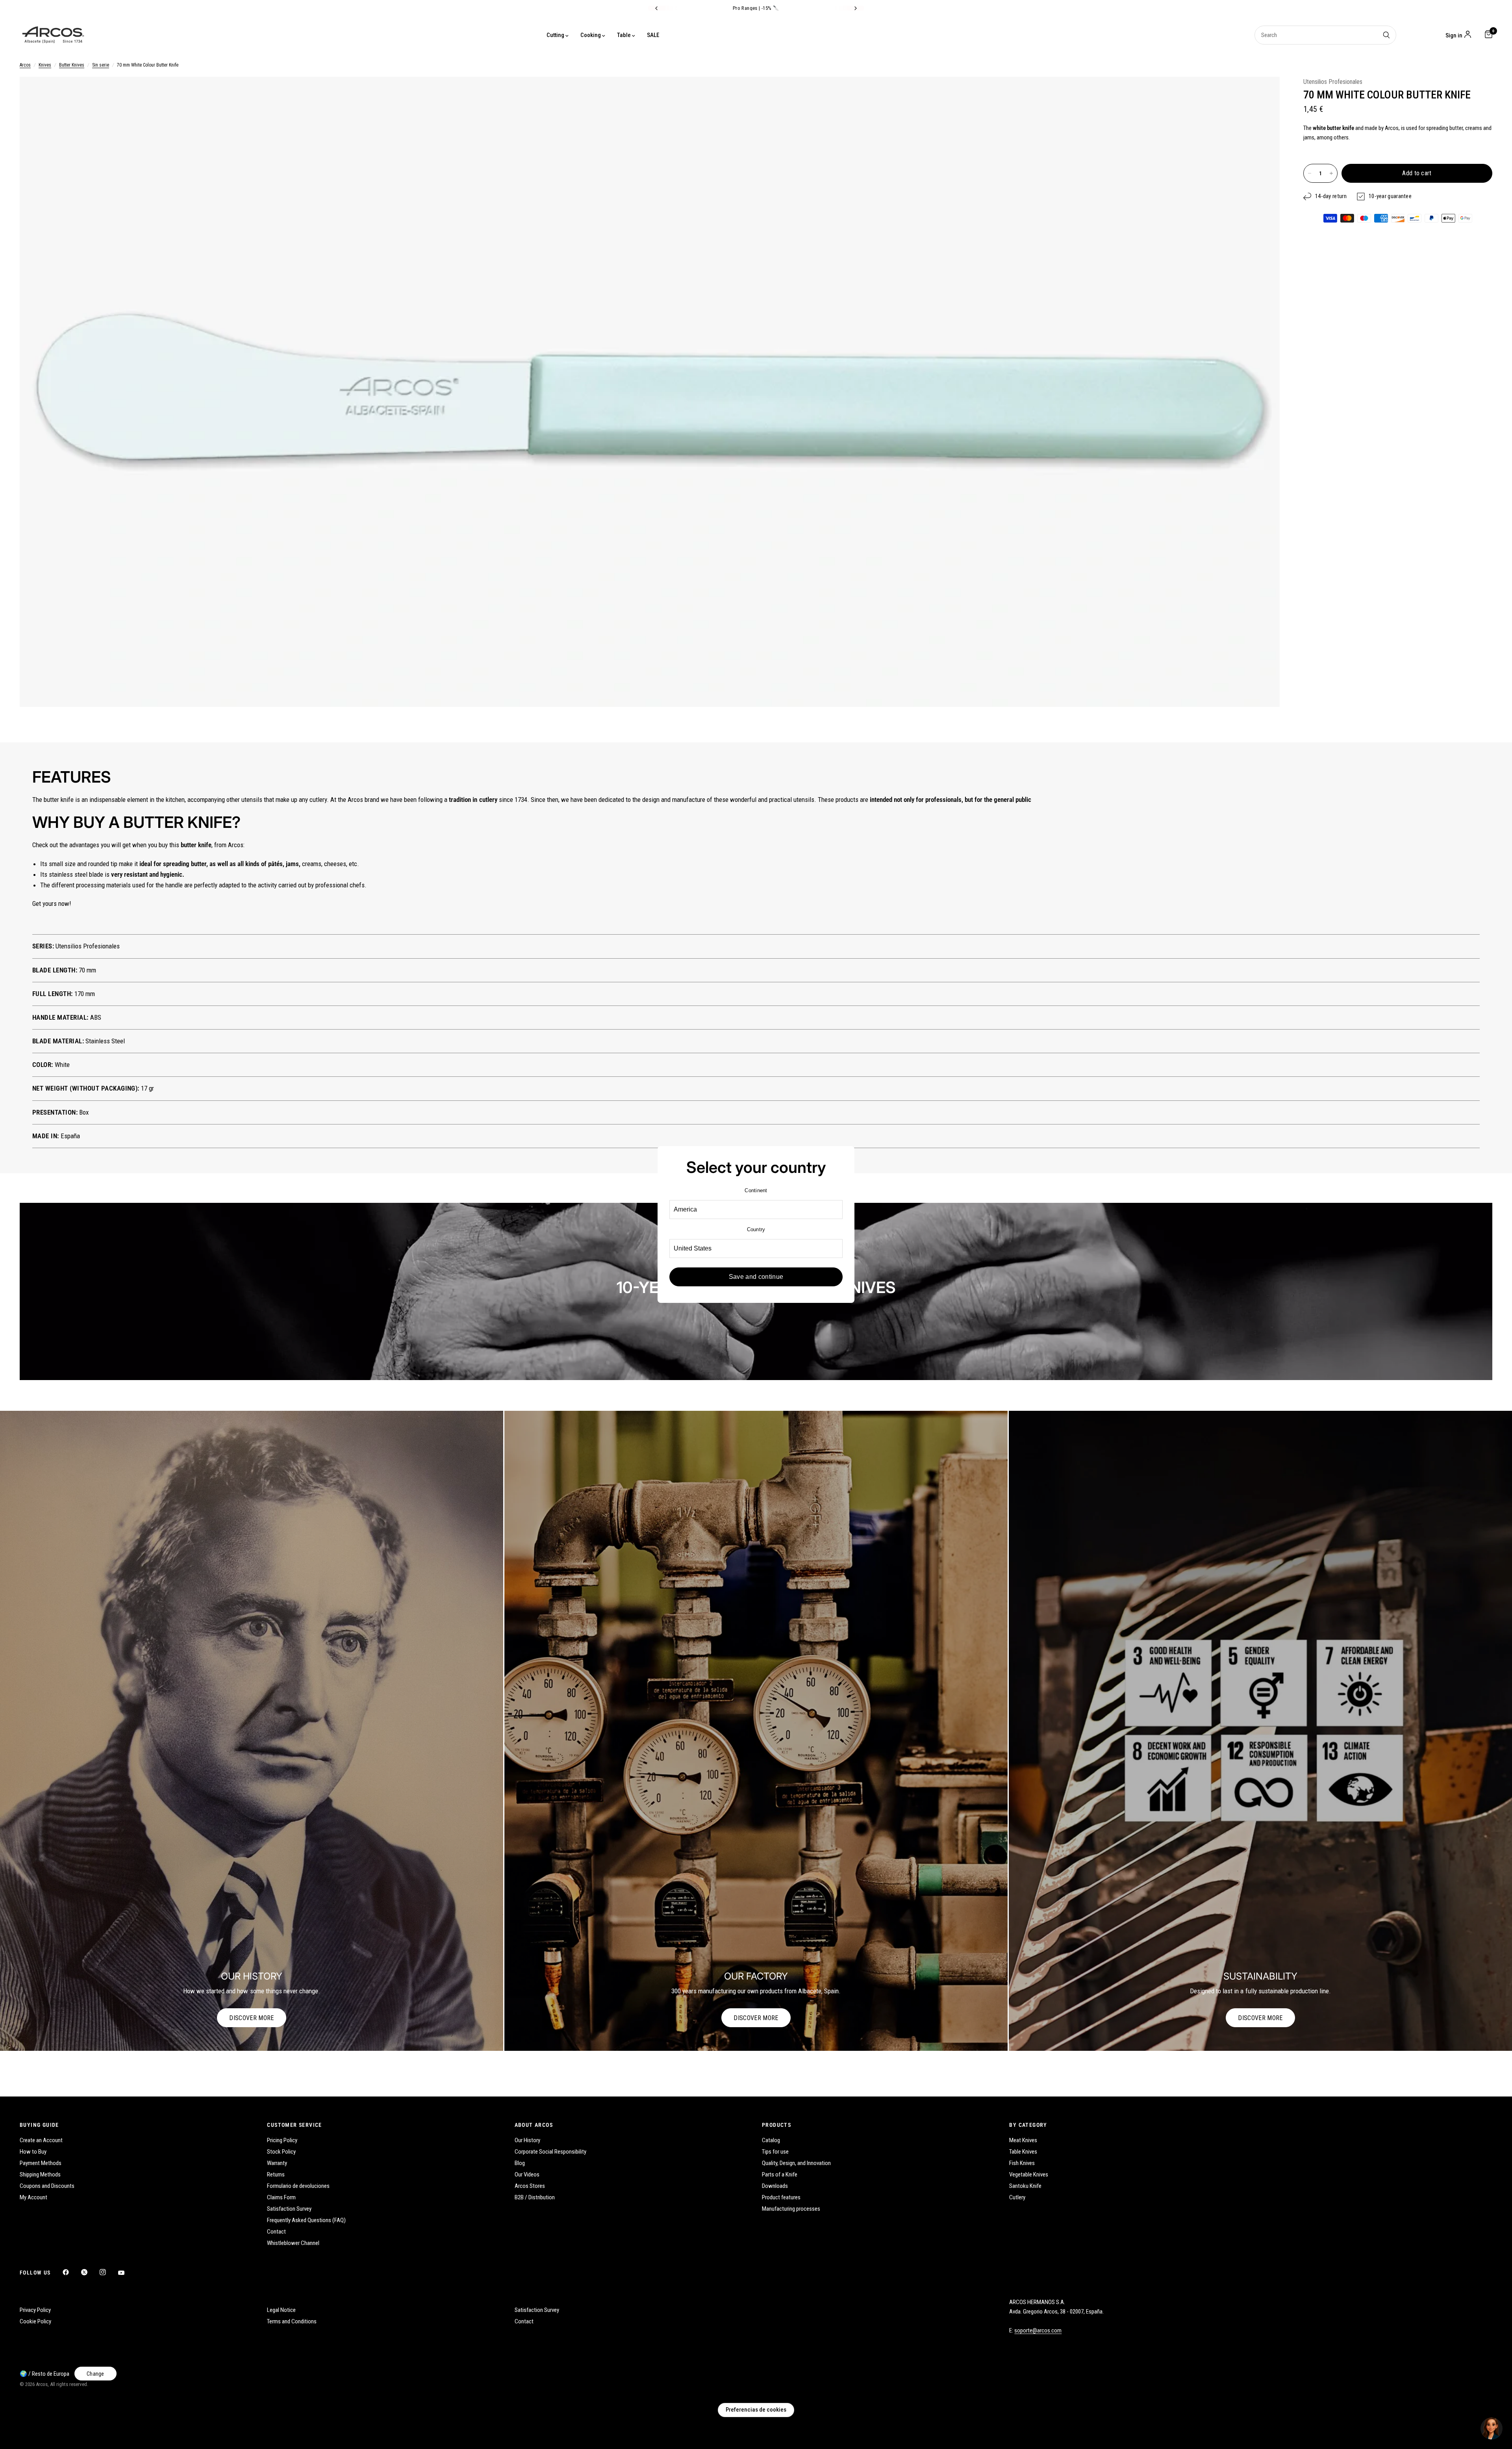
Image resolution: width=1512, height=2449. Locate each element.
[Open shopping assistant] (1492, 2429)
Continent (756, 1190)
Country (756, 1229)
